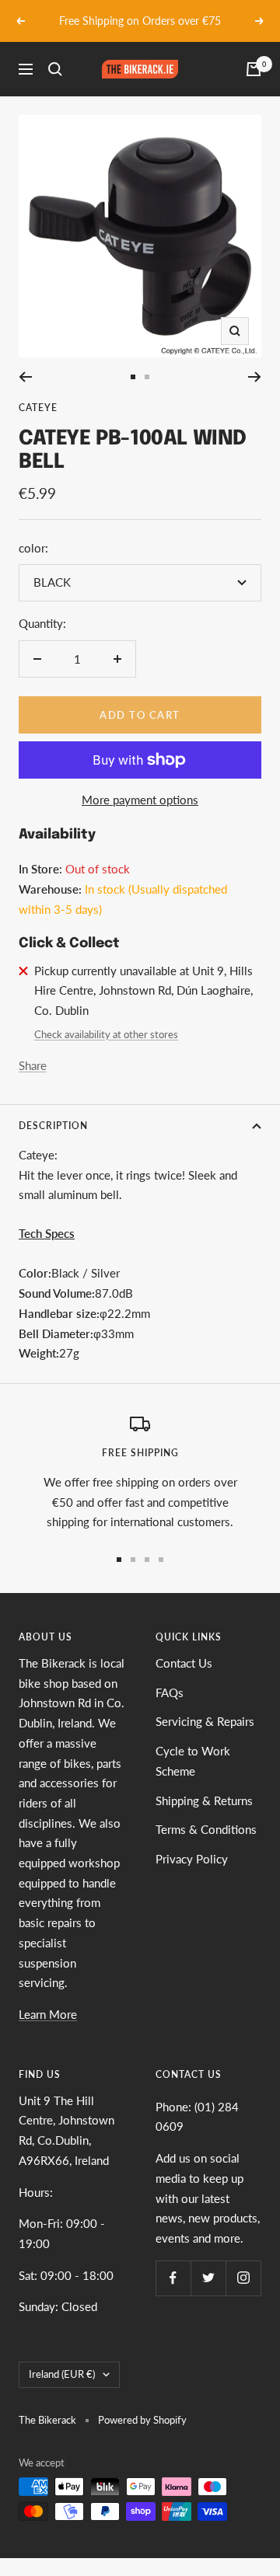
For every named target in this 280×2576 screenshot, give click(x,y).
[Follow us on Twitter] (208, 2278)
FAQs (170, 1692)
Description (53, 1126)
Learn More (48, 2014)
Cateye (38, 408)
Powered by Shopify (142, 2420)
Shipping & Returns (204, 1800)
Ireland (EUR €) (62, 2374)
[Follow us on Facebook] (173, 2278)
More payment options (140, 800)
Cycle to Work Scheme (193, 1761)
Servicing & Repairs (205, 1721)
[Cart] (254, 69)
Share (33, 1065)
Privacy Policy (192, 1859)
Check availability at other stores (106, 1034)
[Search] (55, 69)
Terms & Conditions (206, 1829)
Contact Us (184, 1663)
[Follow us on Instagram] (243, 2278)
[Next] (255, 377)
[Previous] (25, 377)
